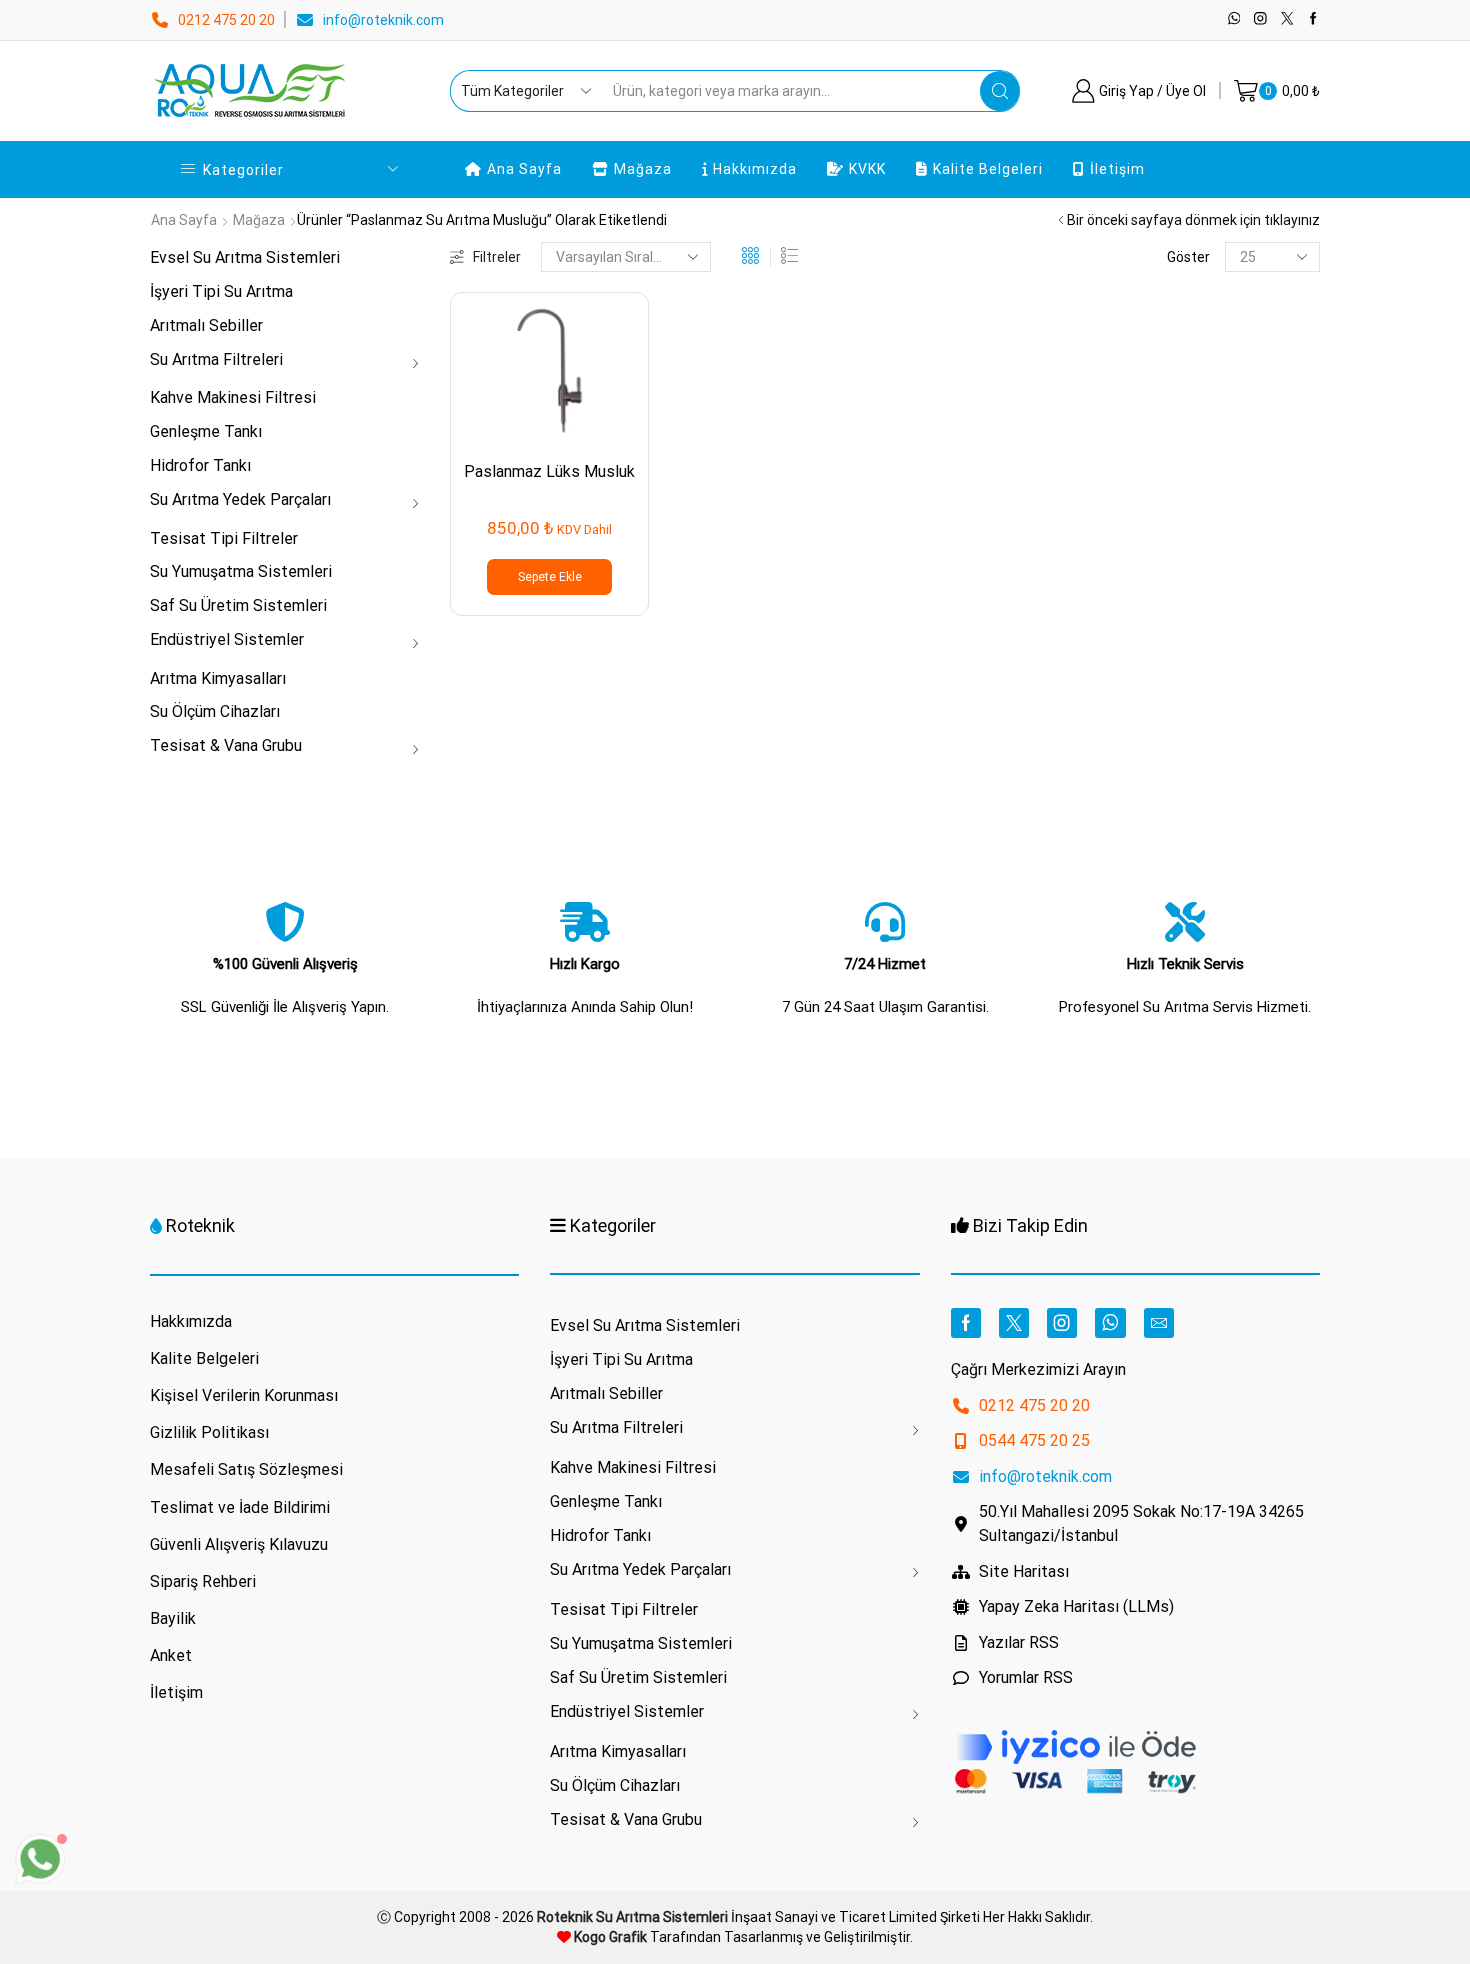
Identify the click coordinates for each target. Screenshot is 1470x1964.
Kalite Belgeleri (988, 169)
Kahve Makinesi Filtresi (233, 397)
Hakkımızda (755, 169)
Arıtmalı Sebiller (206, 325)
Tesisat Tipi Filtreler (224, 538)
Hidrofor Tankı (200, 465)
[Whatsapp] (1234, 19)
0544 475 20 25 (1034, 1440)
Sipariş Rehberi (203, 1581)
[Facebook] (1313, 19)
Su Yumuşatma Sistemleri (241, 571)
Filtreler (497, 257)
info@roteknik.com (383, 20)
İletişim (1117, 169)
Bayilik (173, 1618)
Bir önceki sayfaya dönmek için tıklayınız (1193, 220)
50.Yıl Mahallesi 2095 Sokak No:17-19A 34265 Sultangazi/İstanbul (1141, 1523)
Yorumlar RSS (1026, 1677)
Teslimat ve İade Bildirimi (240, 1507)
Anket (171, 1655)
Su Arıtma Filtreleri (216, 359)
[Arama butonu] (1000, 91)
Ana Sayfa (524, 169)
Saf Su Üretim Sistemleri (238, 605)
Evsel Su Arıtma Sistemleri (245, 257)
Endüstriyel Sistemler (227, 639)
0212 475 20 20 (226, 20)
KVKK (867, 169)
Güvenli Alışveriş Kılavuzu (239, 1544)
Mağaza (643, 169)
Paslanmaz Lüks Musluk (549, 471)
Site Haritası (1024, 1571)
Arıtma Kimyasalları (218, 678)
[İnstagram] (1260, 19)
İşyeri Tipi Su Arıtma (221, 291)
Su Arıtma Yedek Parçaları (240, 499)
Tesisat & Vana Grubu (226, 745)
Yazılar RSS (1019, 1642)
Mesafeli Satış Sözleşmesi (246, 1469)
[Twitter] (1287, 19)
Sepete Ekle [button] (550, 577)
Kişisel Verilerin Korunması (244, 1395)
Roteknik (200, 1225)
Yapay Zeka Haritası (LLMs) (1076, 1606)
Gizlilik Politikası (209, 1432)
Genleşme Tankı (206, 431)
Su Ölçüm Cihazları (215, 711)
